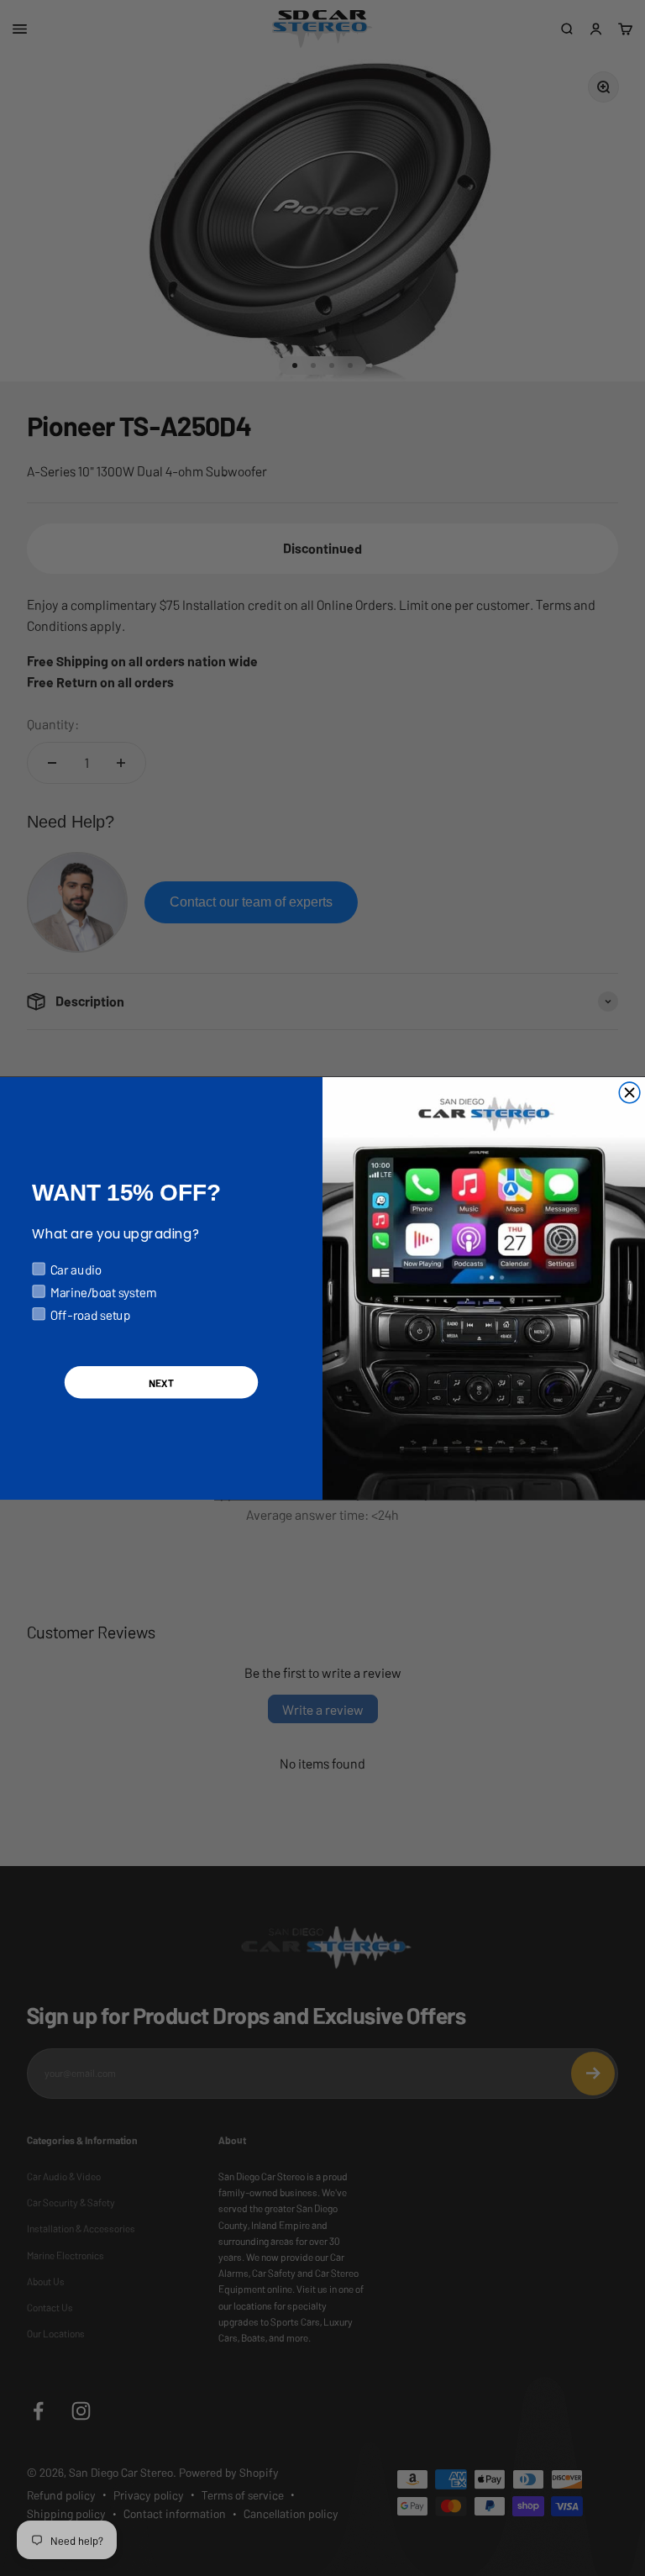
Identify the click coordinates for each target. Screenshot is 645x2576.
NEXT (161, 1382)
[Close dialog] (629, 1093)
